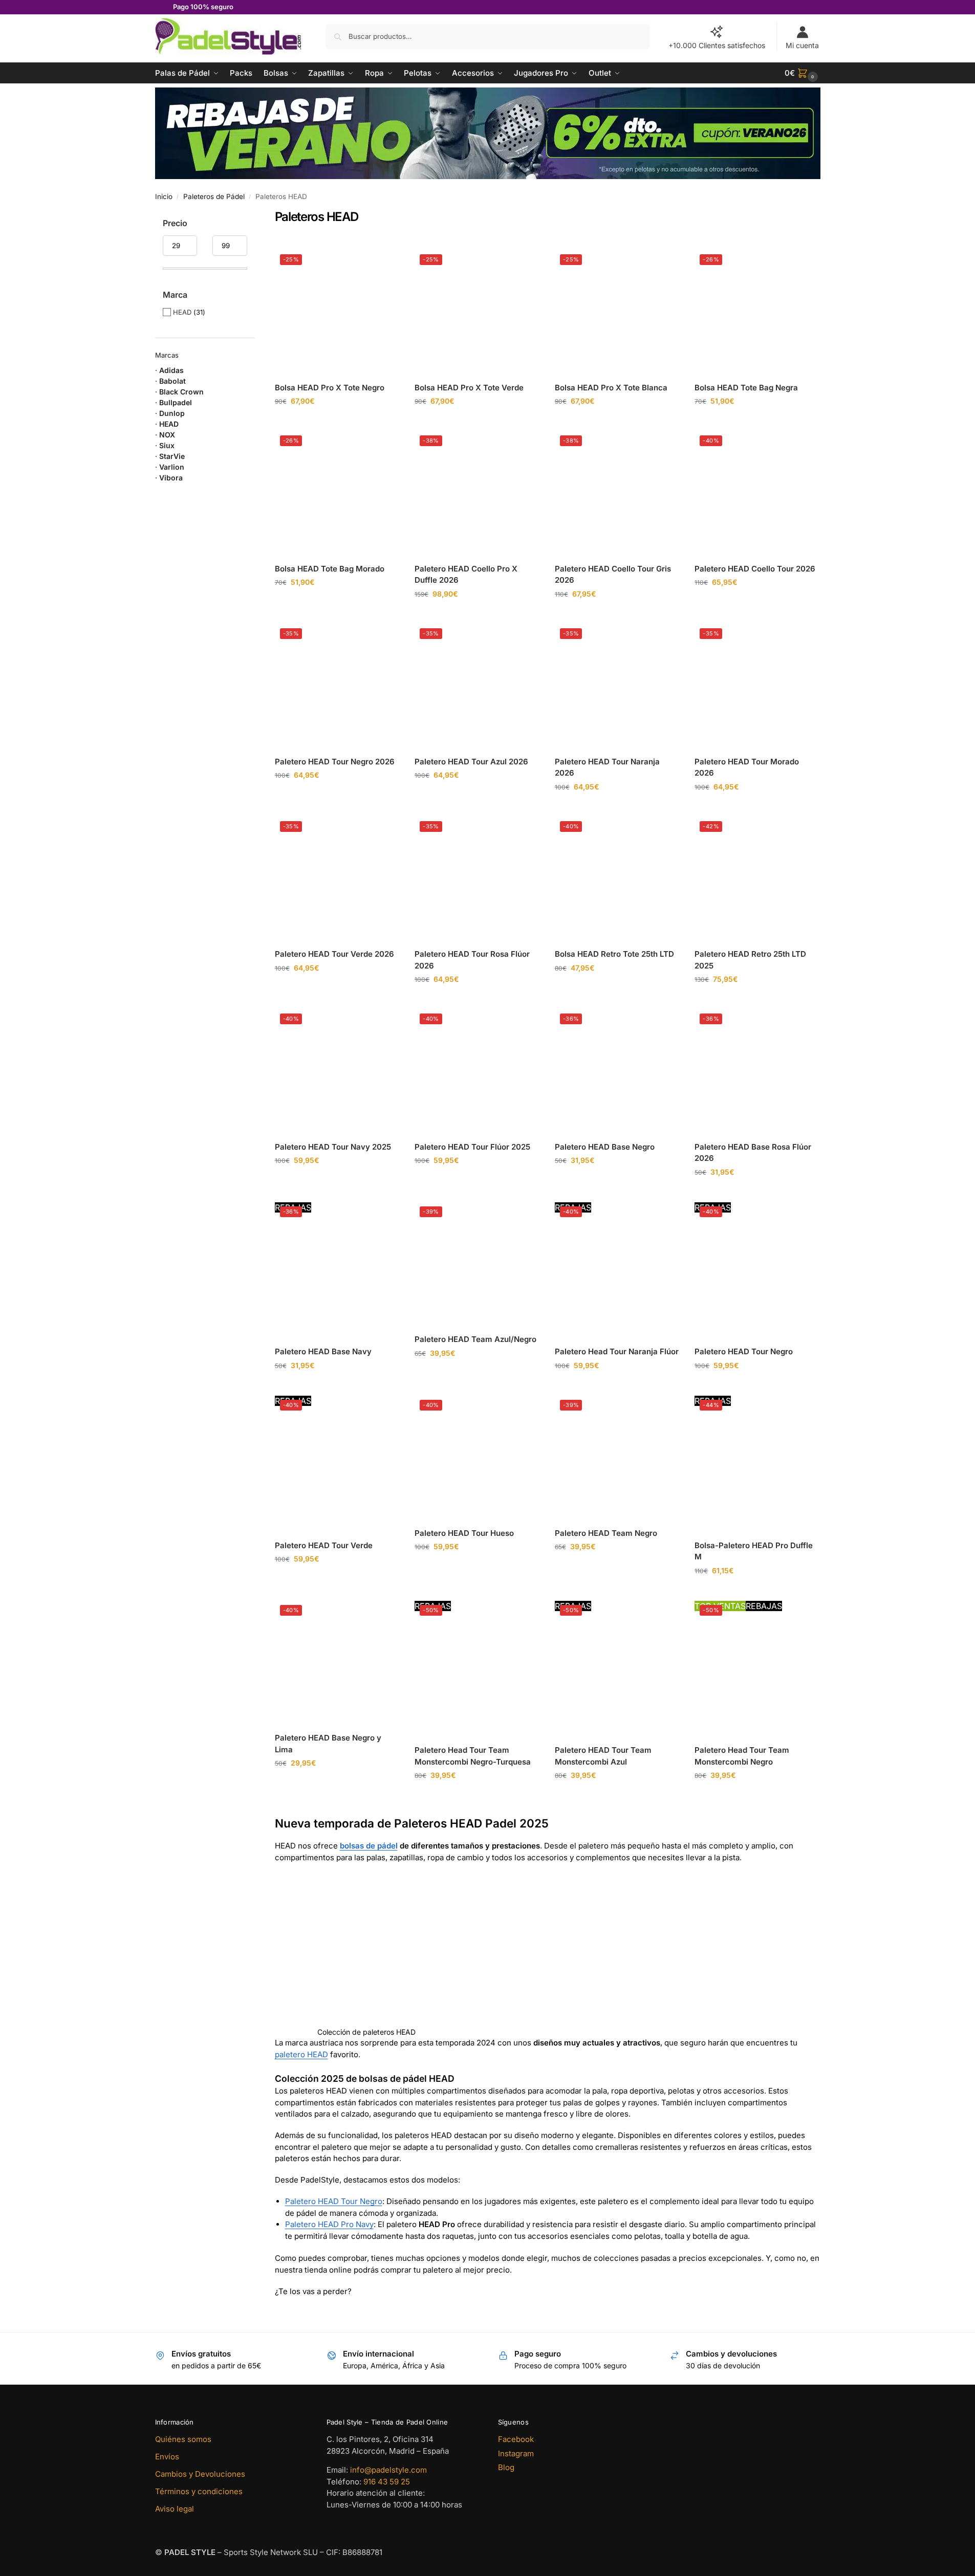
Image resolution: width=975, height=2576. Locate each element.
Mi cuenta (802, 45)
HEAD (182, 312)
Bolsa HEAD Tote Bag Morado (330, 569)
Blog (506, 2467)
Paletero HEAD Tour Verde (324, 1545)
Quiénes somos (183, 2439)
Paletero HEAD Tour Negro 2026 (335, 762)
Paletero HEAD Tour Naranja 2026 (607, 767)
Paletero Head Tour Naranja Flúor (617, 1351)
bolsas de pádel (369, 1846)
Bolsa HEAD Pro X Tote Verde (469, 388)
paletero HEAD (301, 2054)
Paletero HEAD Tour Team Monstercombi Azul (603, 1756)
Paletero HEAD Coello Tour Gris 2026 (613, 575)
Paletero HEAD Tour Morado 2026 (747, 767)
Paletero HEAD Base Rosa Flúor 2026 (753, 1153)
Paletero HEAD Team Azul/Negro (475, 1339)
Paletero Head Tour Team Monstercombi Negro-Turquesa (473, 1756)
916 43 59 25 (387, 2481)
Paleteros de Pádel (214, 196)
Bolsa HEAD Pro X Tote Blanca (611, 388)
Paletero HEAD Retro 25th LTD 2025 (750, 960)
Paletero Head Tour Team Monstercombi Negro (742, 1756)
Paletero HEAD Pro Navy (329, 2224)
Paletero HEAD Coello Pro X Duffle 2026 (466, 575)
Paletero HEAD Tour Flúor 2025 (472, 1147)
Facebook (516, 2439)
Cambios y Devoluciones (200, 2474)
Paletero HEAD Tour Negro (744, 1351)
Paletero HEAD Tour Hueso (464, 1533)
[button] (803, 73)
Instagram (516, 2453)
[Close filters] (258, 216)
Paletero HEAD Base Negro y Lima (328, 1744)
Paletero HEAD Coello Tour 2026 (755, 569)
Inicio (164, 196)
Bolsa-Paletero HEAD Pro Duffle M (754, 1551)
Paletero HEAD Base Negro (605, 1147)
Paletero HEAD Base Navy (323, 1351)
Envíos (167, 2457)
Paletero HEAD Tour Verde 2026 (334, 954)
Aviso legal (175, 2509)
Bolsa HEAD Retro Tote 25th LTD (614, 954)
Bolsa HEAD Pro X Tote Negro (330, 388)
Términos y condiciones (199, 2491)
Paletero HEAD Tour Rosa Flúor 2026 (472, 960)
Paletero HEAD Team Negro (606, 1533)
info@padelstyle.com (388, 2470)
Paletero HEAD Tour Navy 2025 (333, 1147)
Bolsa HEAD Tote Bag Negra (746, 388)
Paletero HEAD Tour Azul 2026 (471, 762)
